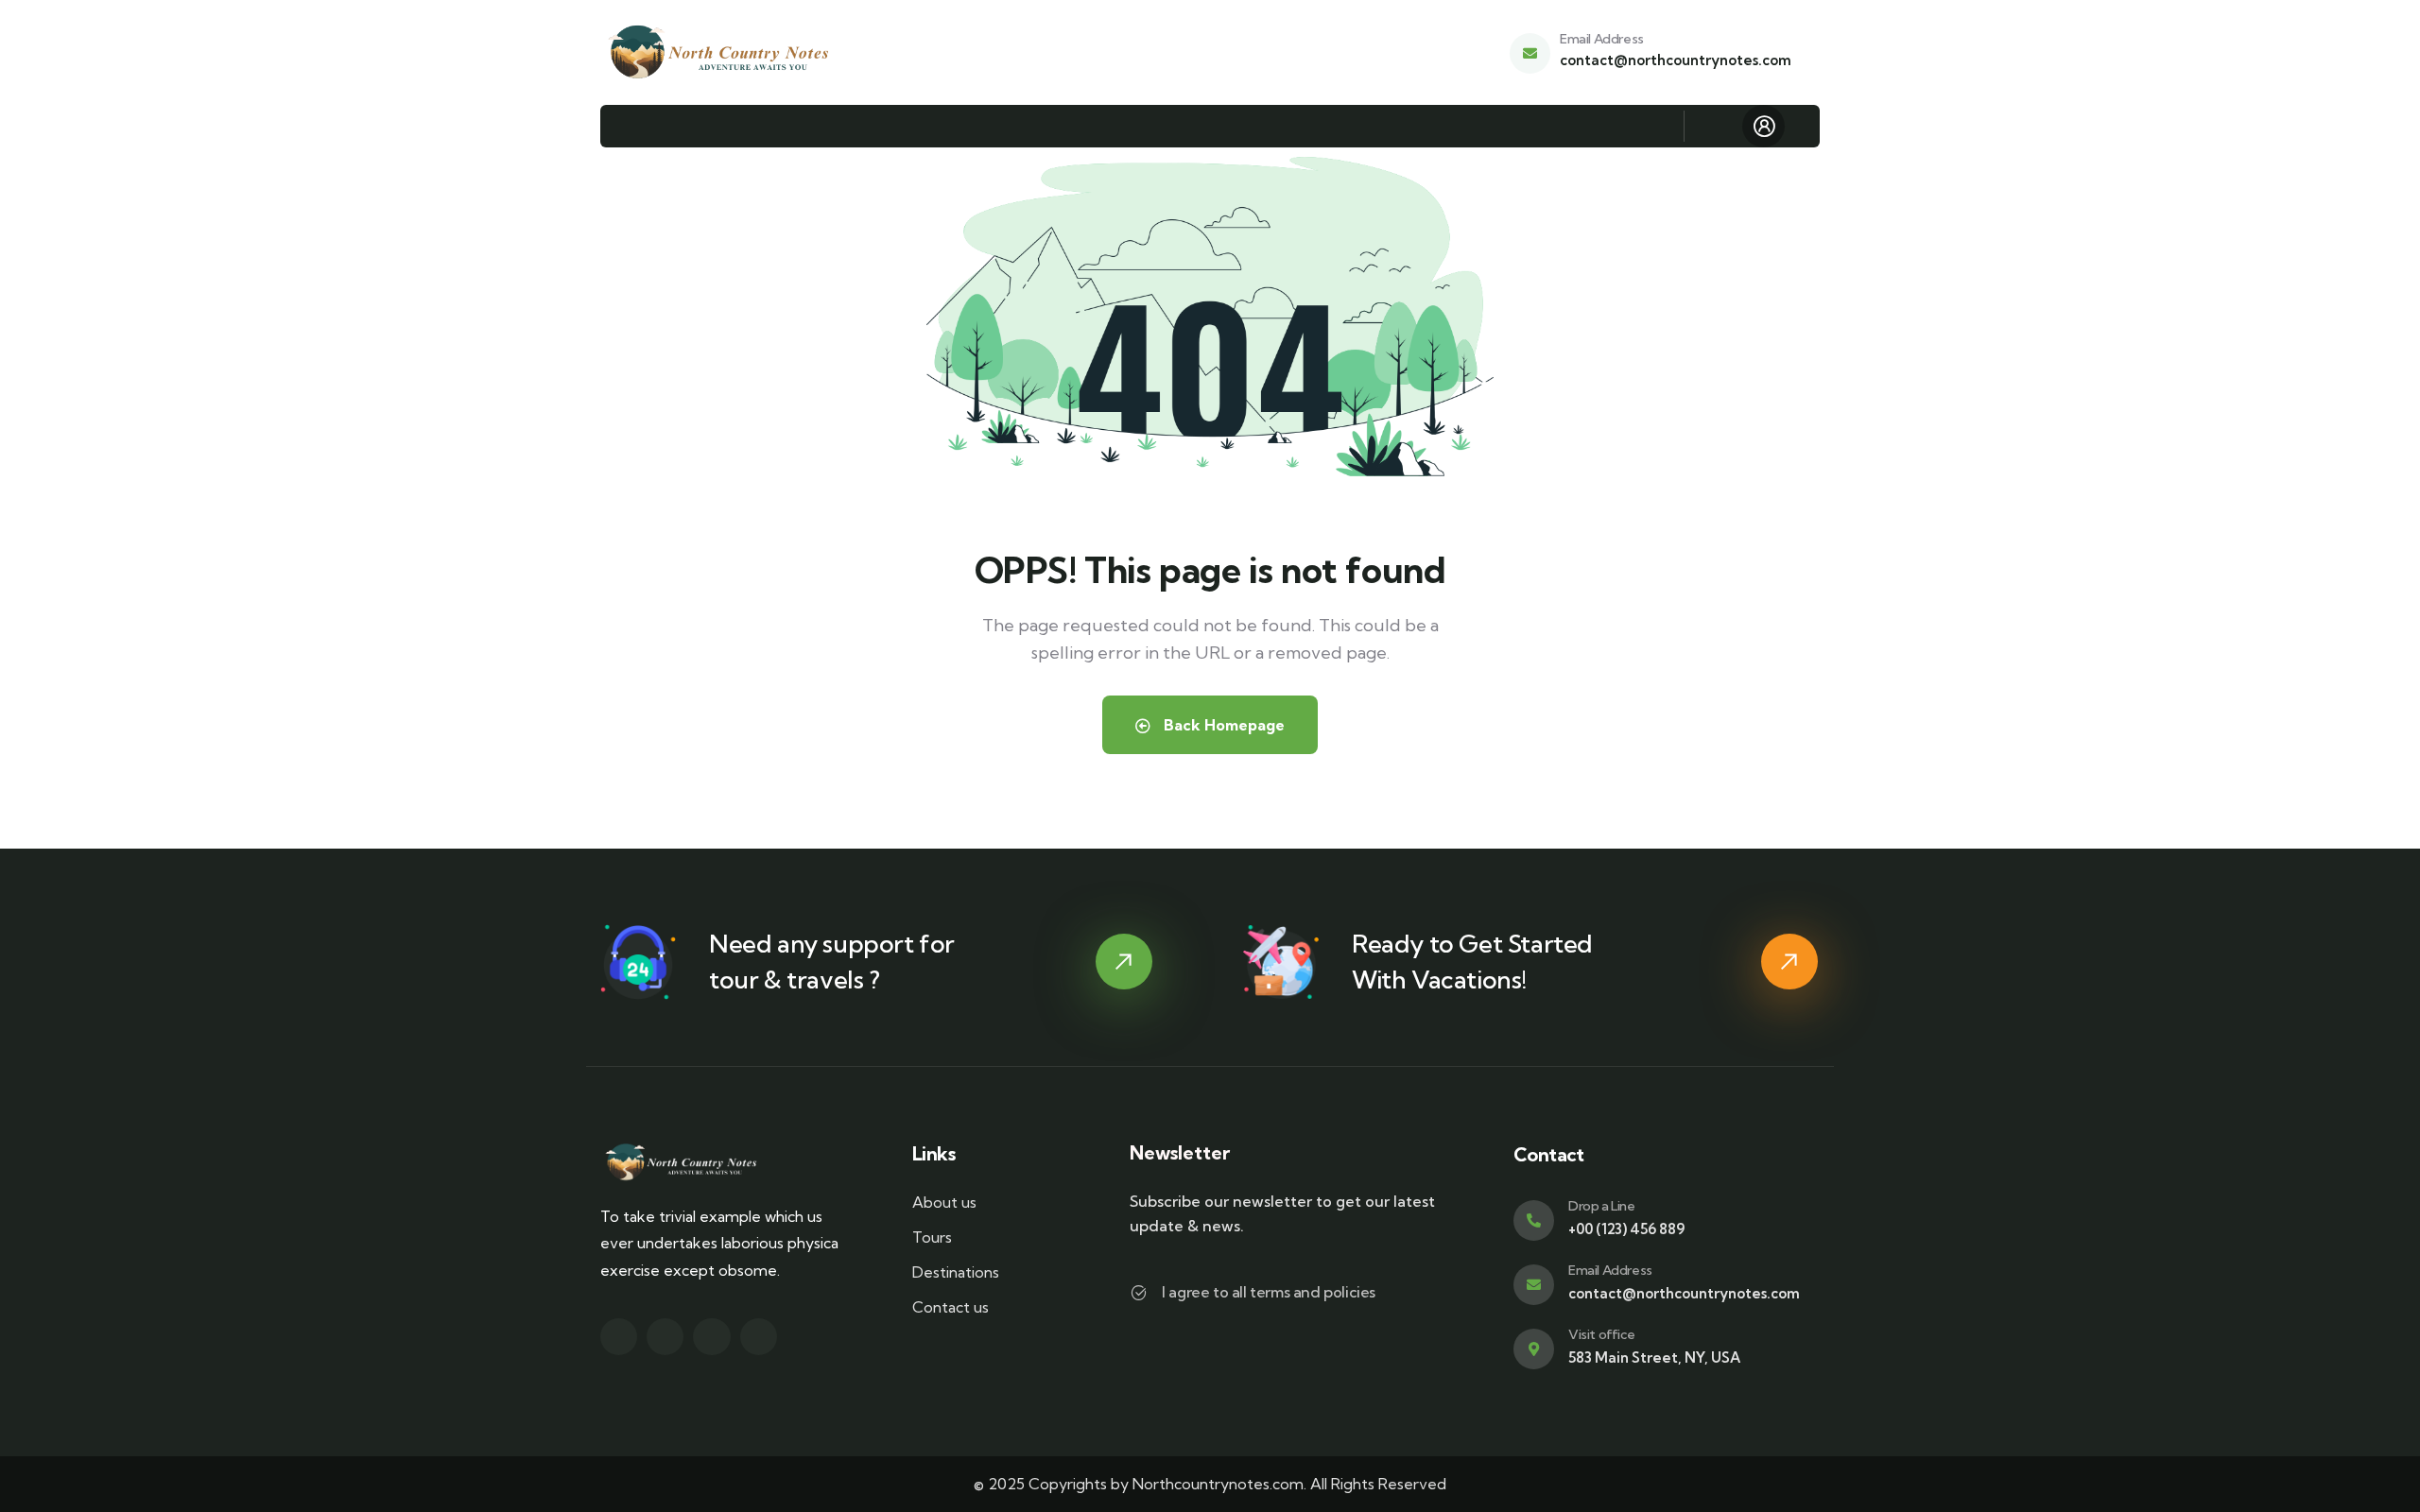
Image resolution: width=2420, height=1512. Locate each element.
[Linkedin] (759, 1337)
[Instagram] (711, 1337)
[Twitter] (619, 1337)
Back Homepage (1222, 725)
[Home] (720, 52)
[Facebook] (665, 1337)
